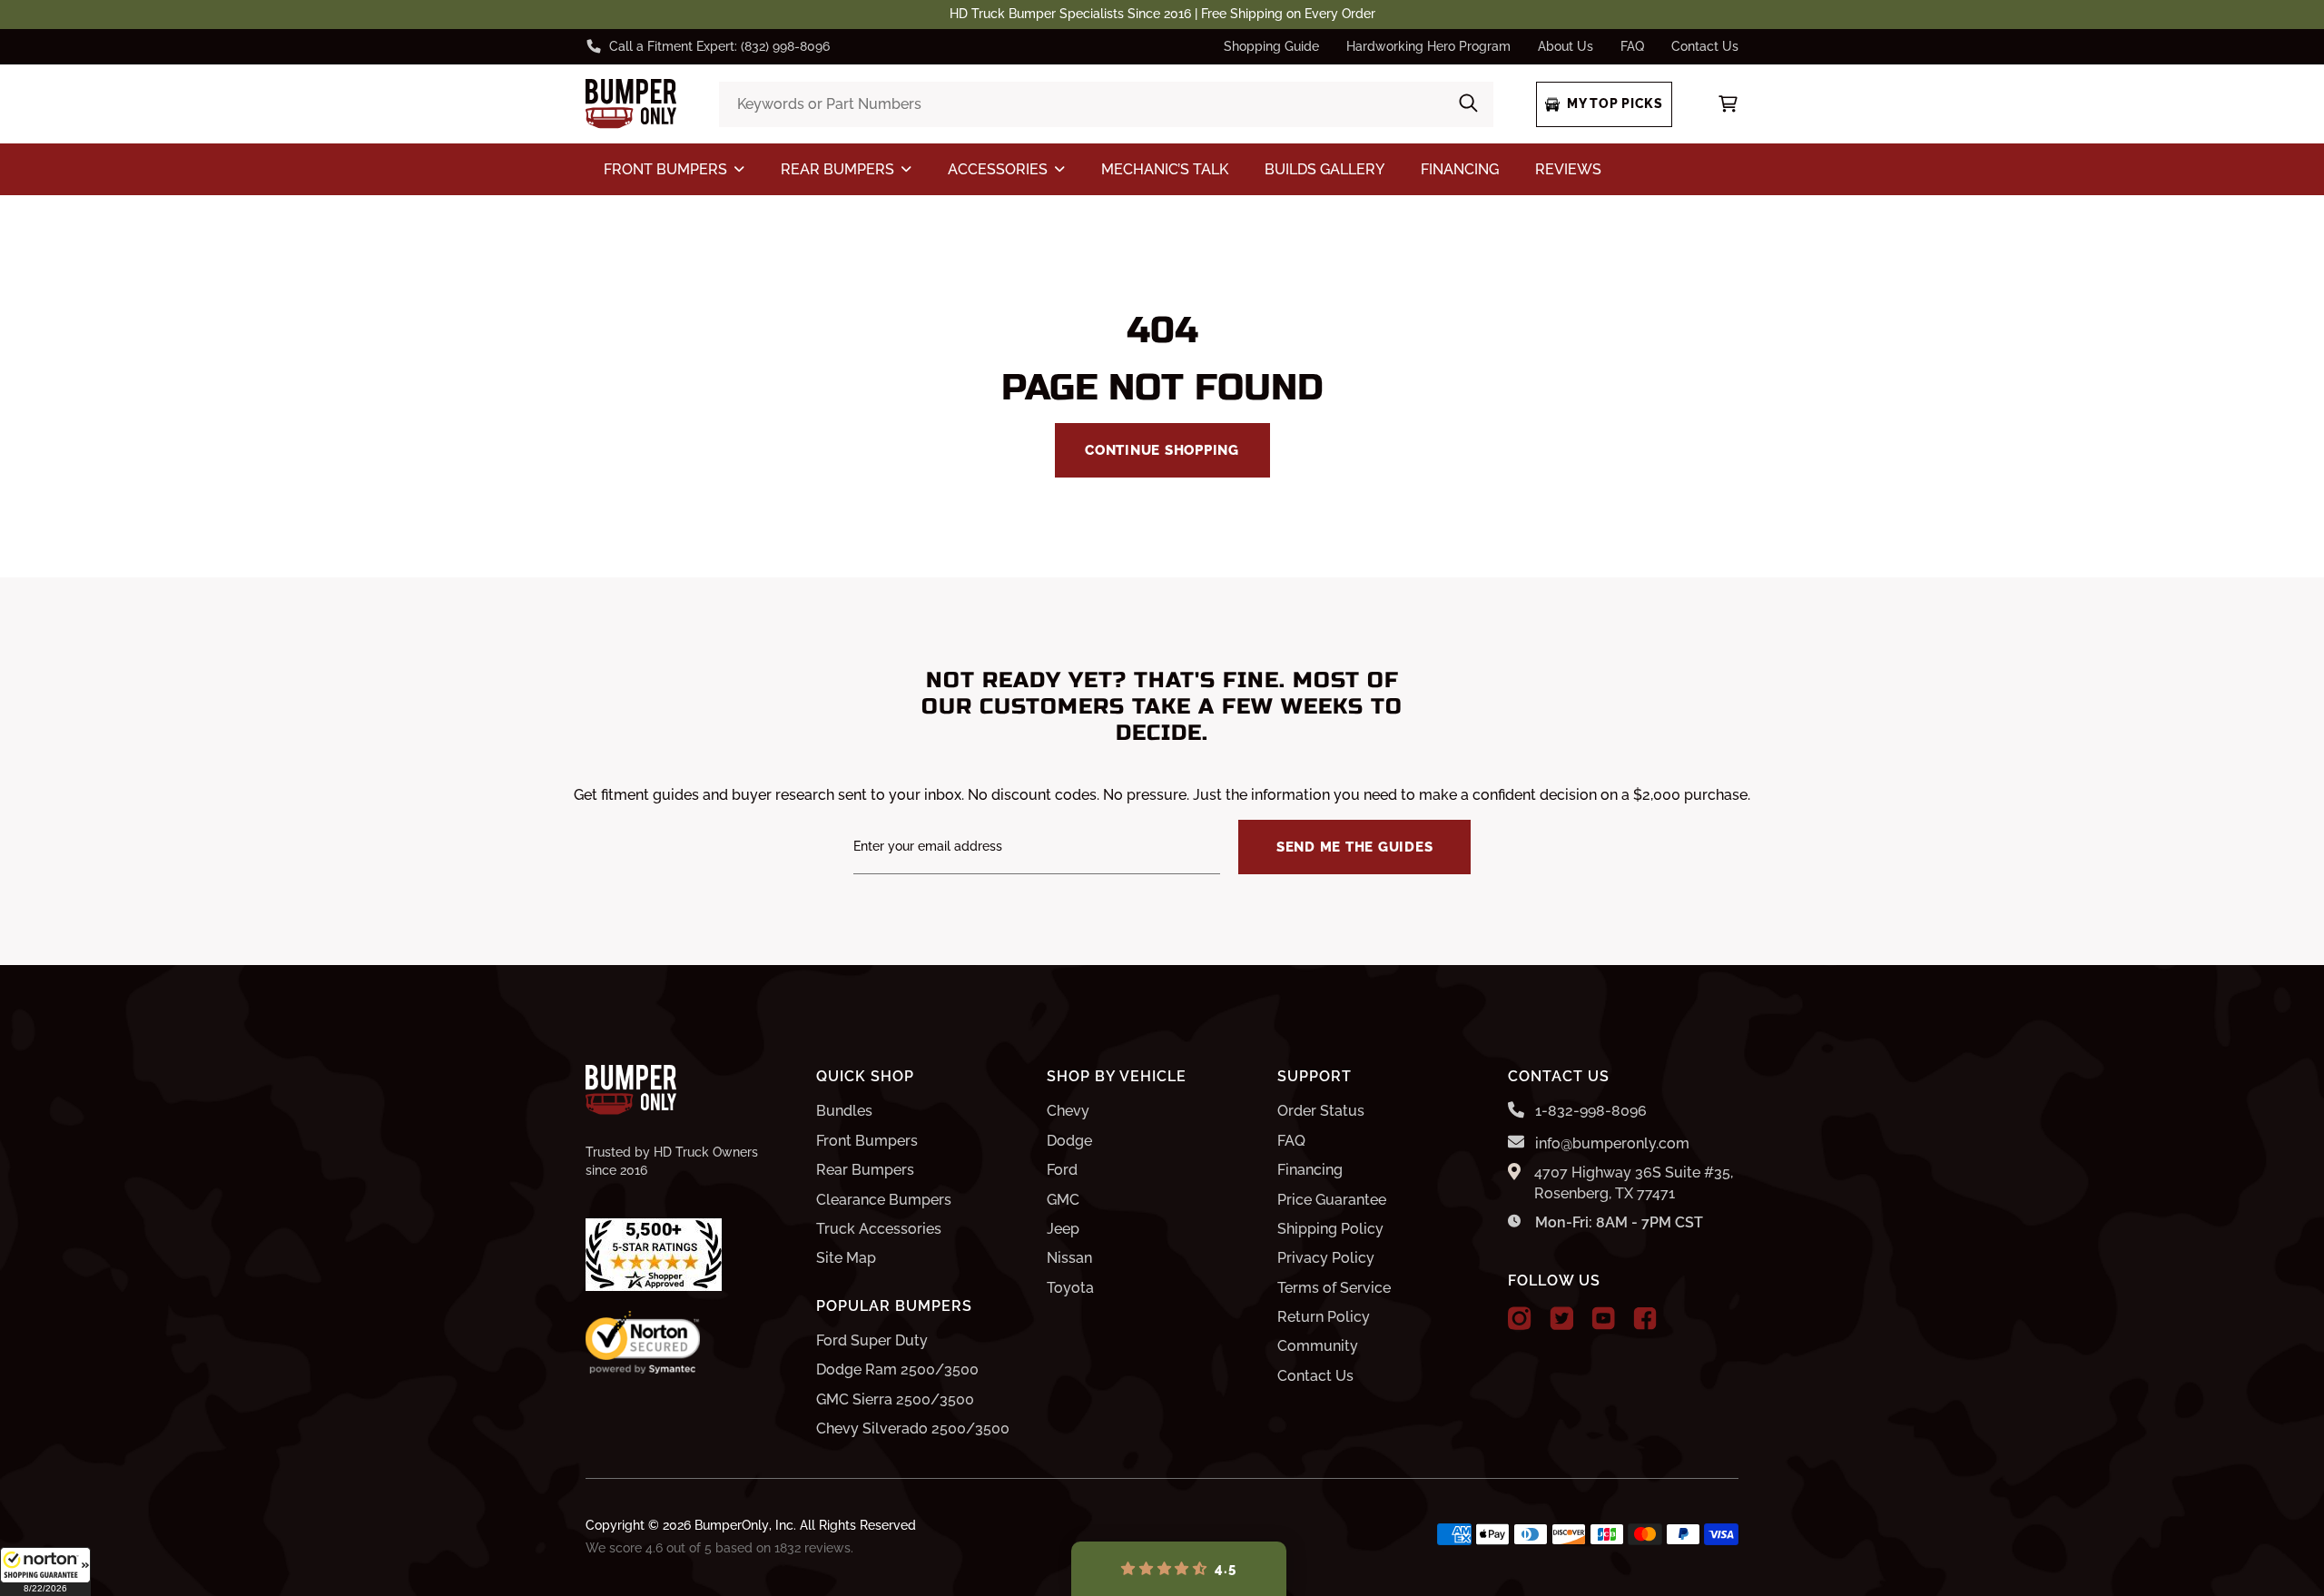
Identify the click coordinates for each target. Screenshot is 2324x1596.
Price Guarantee (1332, 1200)
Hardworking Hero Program (1428, 46)
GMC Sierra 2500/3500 (895, 1399)
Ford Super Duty (872, 1340)
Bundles (844, 1111)
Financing (1310, 1170)
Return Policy (1324, 1317)
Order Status (1321, 1111)
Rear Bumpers (865, 1170)
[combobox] (1106, 104)
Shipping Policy (1330, 1229)
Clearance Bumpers (884, 1200)
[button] (45, 1571)
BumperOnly (732, 1525)
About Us (1566, 46)
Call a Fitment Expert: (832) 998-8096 (719, 46)
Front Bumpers (867, 1141)
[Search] (1468, 104)
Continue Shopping (1162, 450)
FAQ (1632, 46)
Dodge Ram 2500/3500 (897, 1369)
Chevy (1068, 1111)
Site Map (846, 1258)
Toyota (1070, 1288)
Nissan (1069, 1258)
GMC (1063, 1200)
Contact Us (1705, 46)
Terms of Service (1334, 1288)
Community (1318, 1346)
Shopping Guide (1271, 46)
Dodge (1069, 1141)
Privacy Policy (1326, 1258)
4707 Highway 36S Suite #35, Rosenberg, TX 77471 (1634, 1182)
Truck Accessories (879, 1229)
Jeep (1063, 1229)
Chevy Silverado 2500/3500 (913, 1429)
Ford (1062, 1170)
